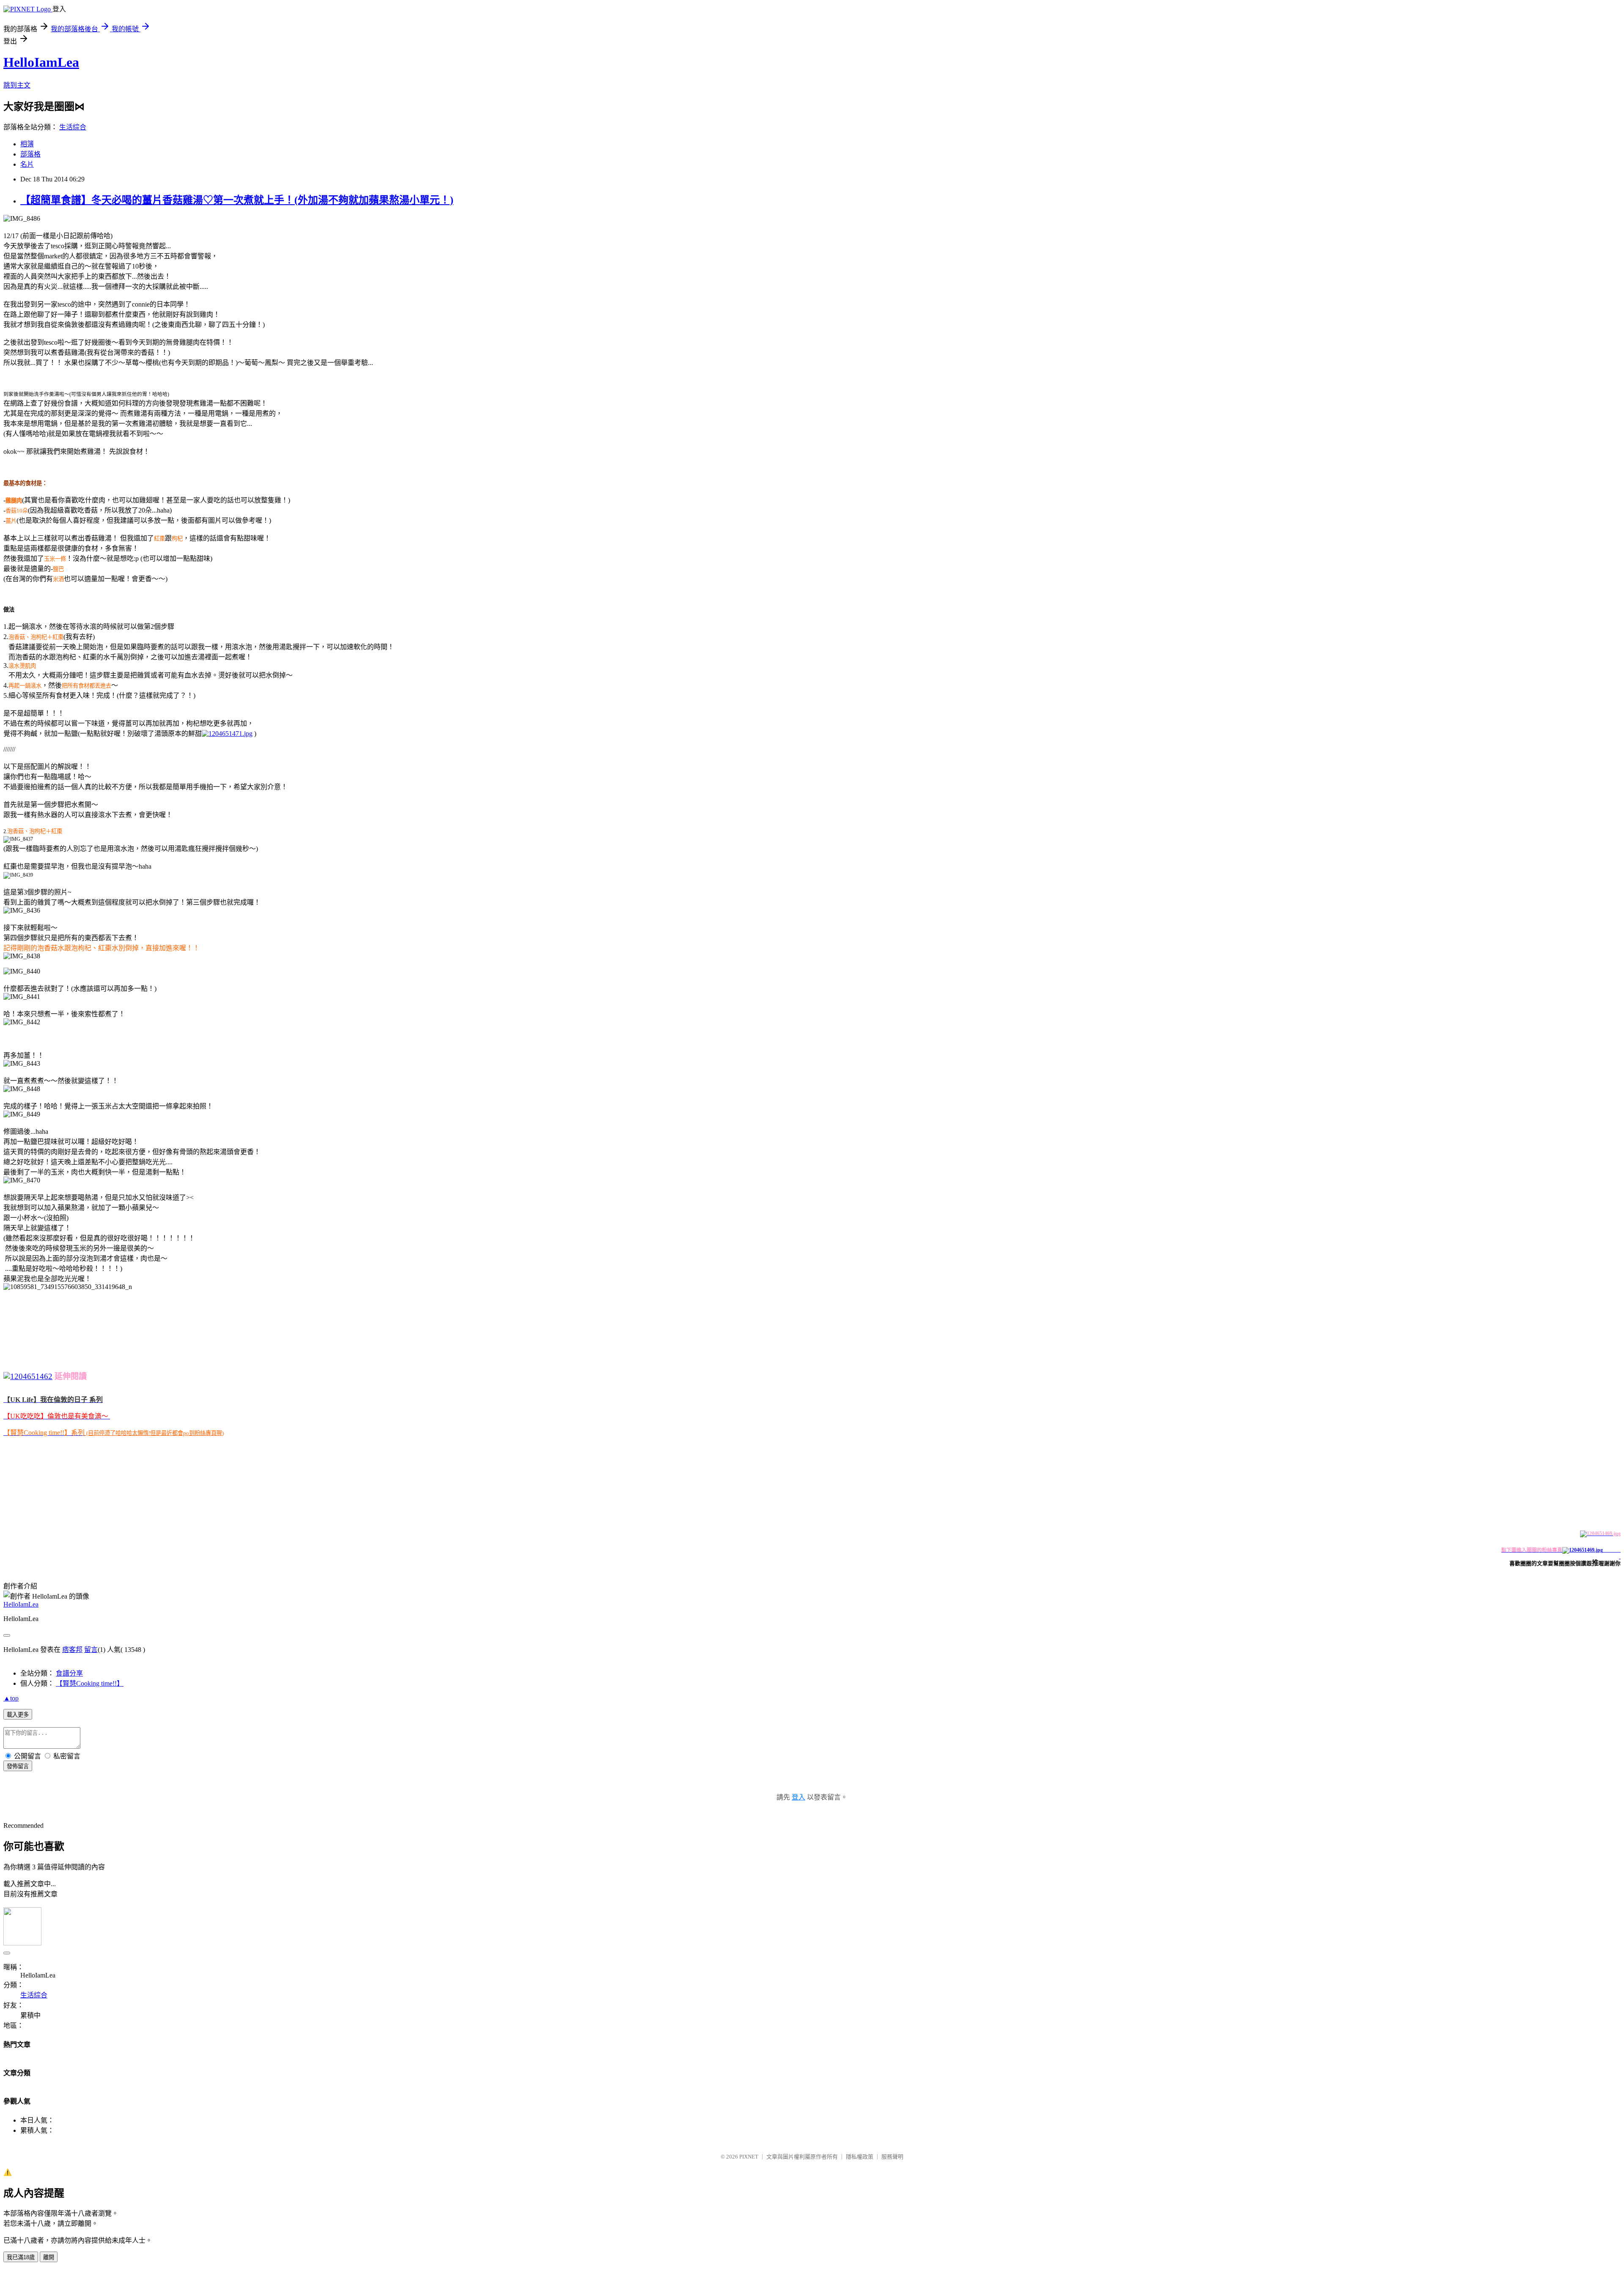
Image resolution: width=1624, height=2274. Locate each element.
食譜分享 (69, 1673)
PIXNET (749, 2157)
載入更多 (18, 1715)
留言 (91, 1650)
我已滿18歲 (21, 2257)
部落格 (30, 154)
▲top (11, 1698)
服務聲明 (892, 2157)
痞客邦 (72, 1650)
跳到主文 (17, 85)
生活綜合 (73, 127)
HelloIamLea (41, 62)
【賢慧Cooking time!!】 (90, 1683)
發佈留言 (18, 1766)
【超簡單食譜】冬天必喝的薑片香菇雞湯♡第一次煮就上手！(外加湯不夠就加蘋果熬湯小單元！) (237, 200)
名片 (27, 164)
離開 (49, 2257)
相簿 (27, 144)
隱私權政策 (860, 2157)
